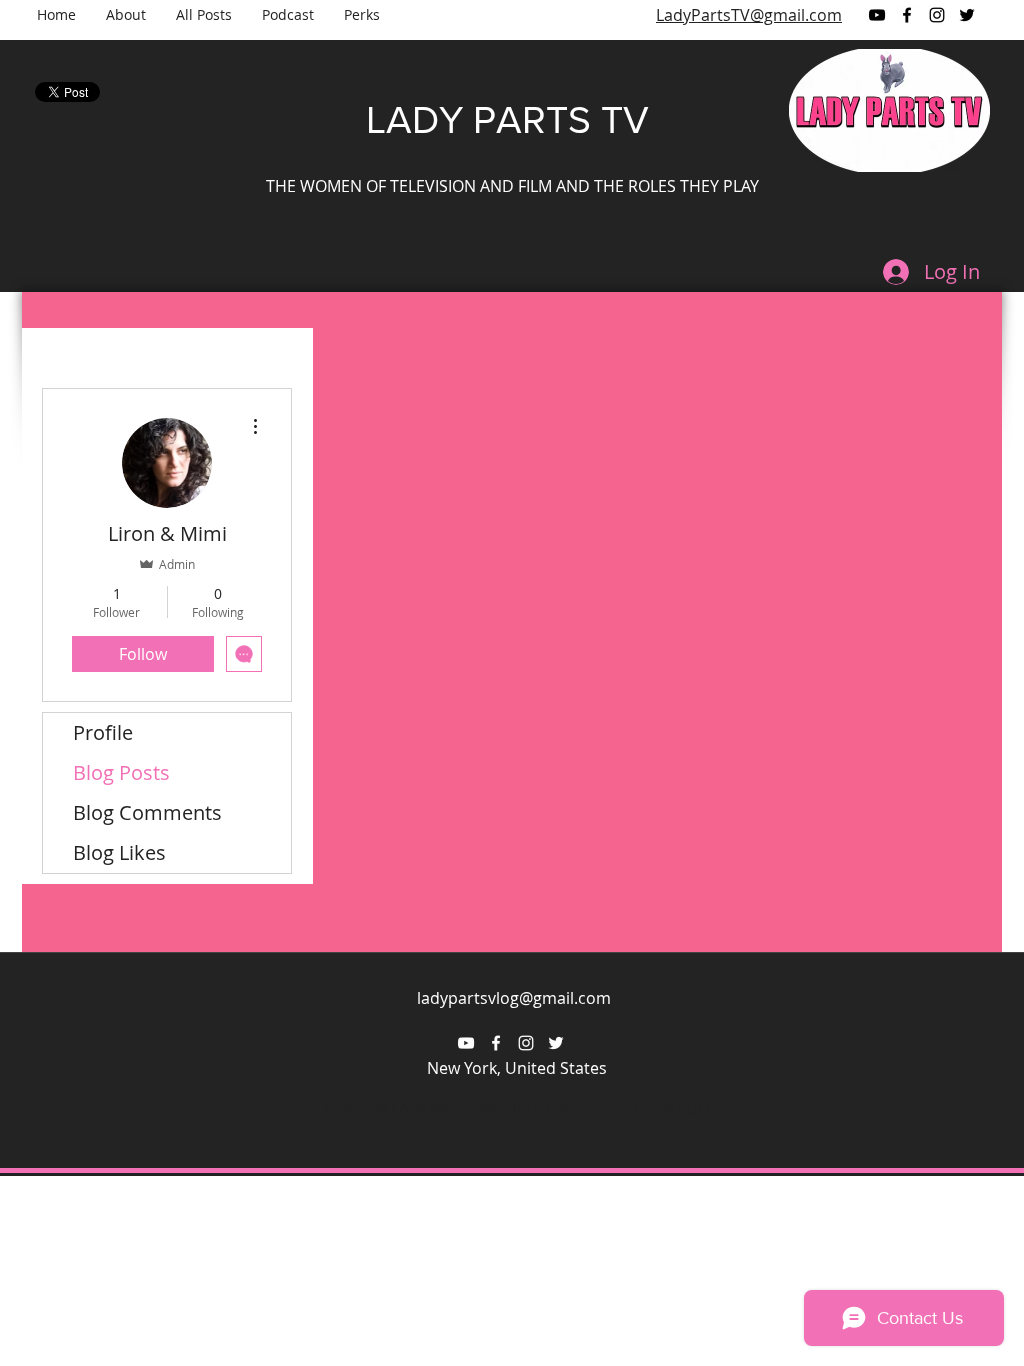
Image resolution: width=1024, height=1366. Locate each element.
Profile (103, 732)
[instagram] (937, 15)
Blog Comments (147, 812)
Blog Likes (119, 852)
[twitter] (967, 15)
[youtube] (877, 15)
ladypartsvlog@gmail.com (514, 998)
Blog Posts (121, 772)
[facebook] (907, 15)
